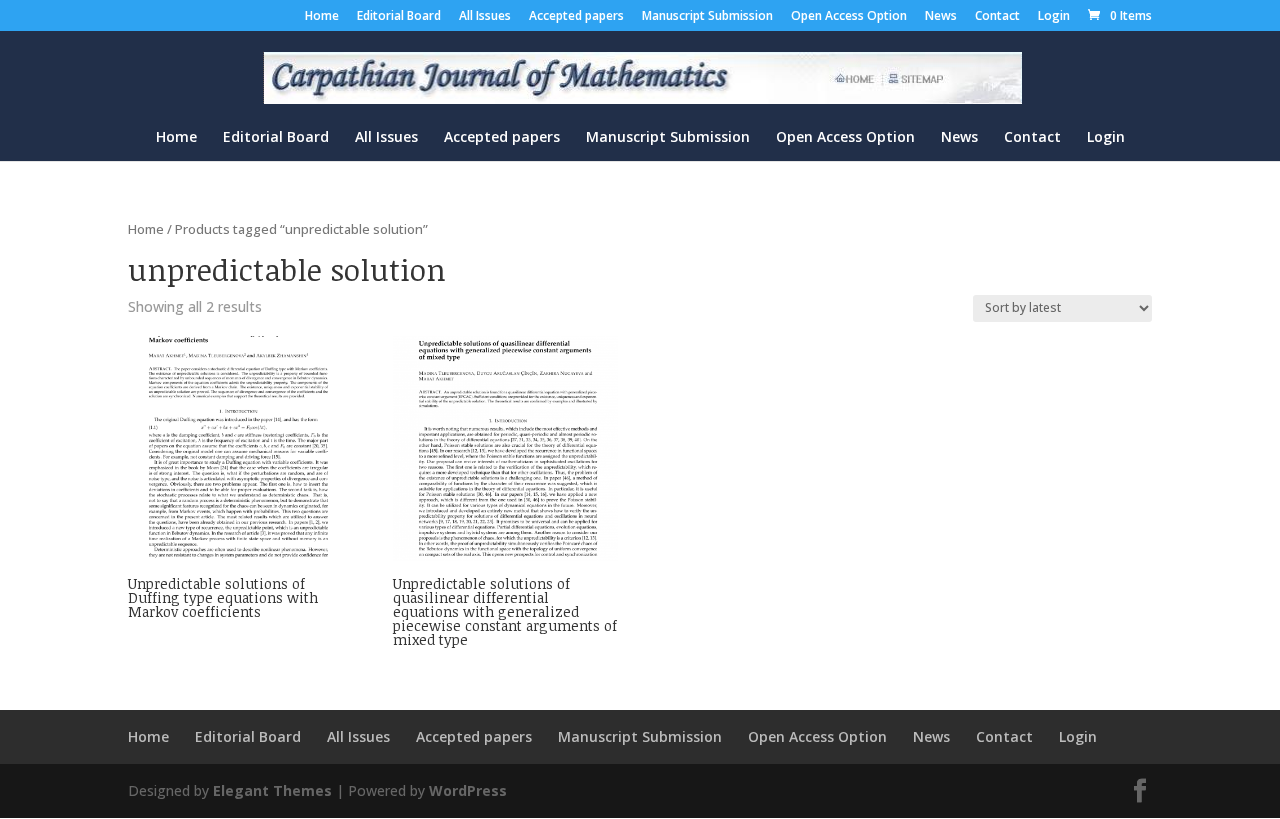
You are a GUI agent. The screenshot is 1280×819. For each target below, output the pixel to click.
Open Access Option (849, 17)
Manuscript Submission (707, 17)
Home (322, 17)
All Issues (485, 17)
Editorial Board (399, 17)
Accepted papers (576, 17)
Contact (997, 17)
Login (1054, 17)
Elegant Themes (272, 790)
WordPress (468, 790)
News (941, 17)
